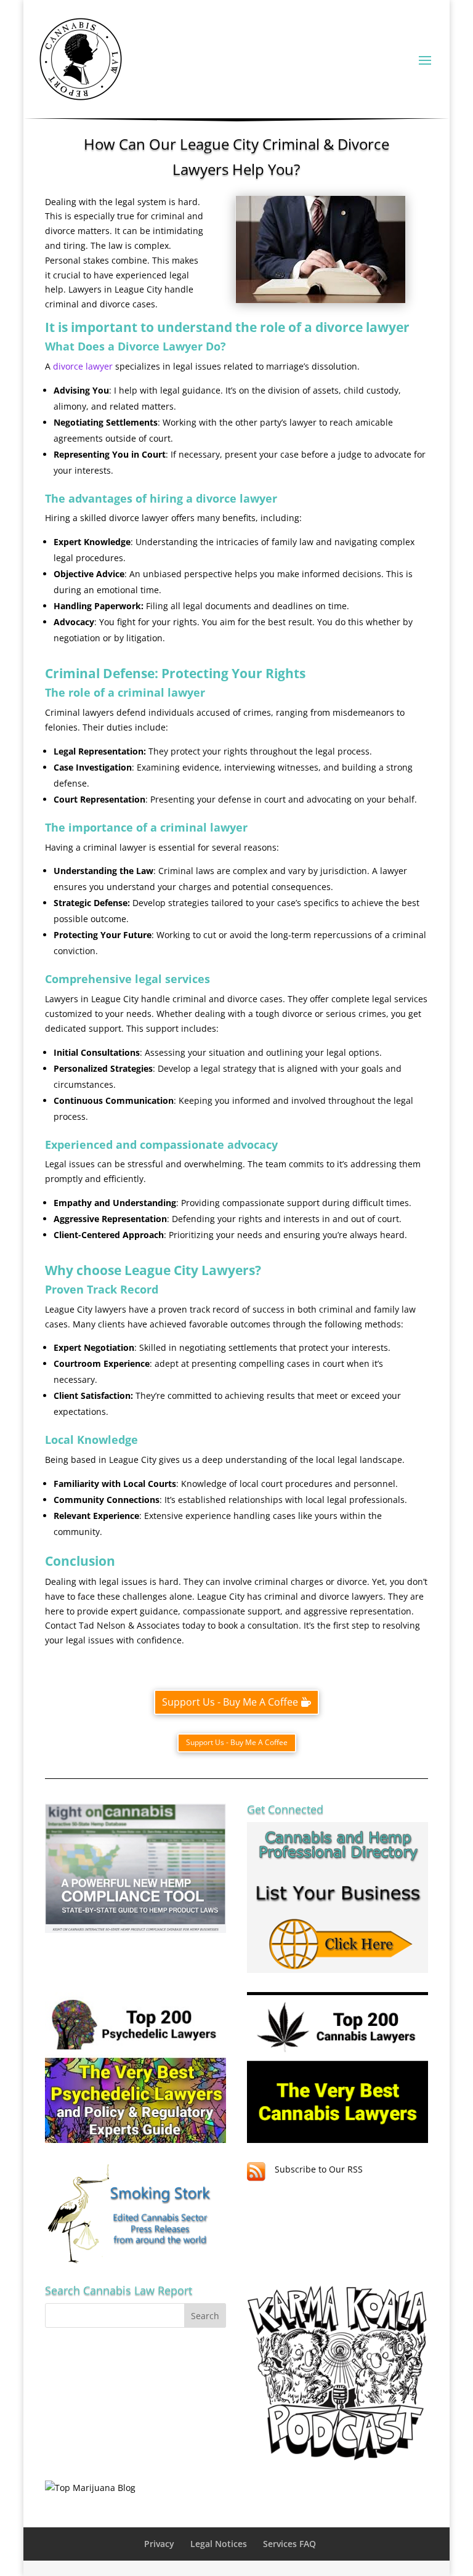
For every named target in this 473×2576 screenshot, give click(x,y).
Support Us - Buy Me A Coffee (230, 1702)
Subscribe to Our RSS (319, 2169)
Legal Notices (219, 2544)
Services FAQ (289, 2544)
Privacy (159, 2544)
